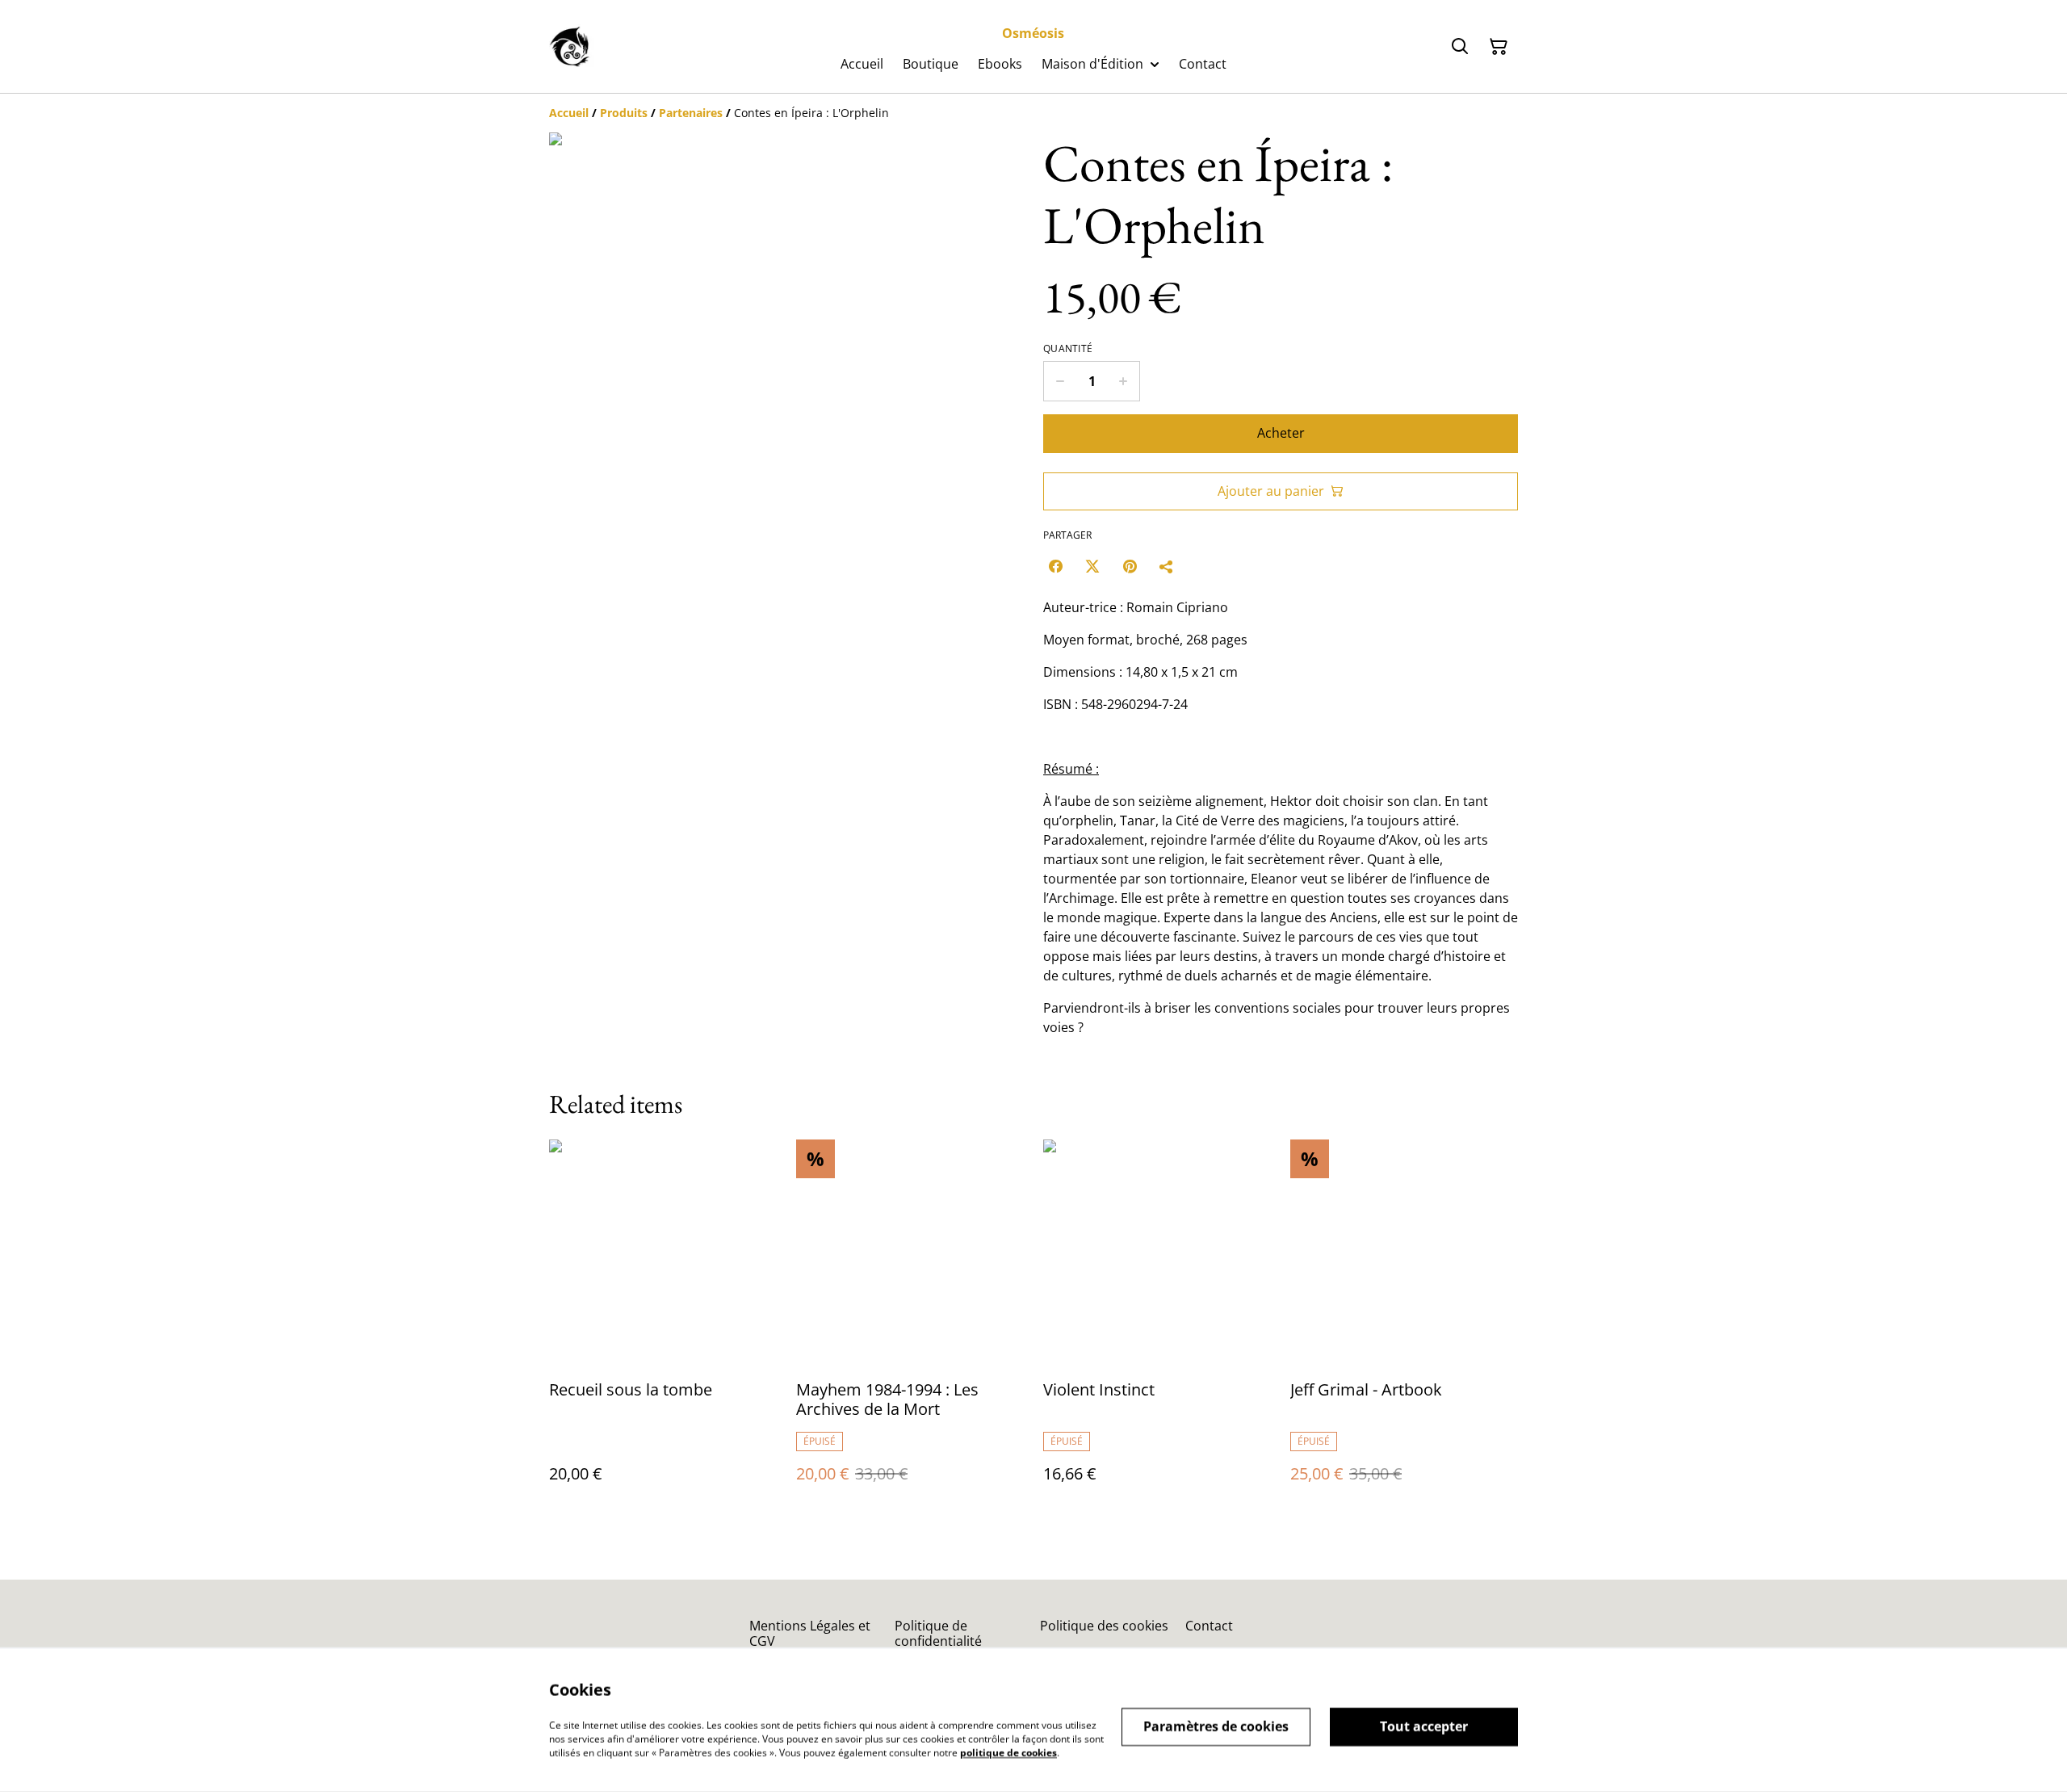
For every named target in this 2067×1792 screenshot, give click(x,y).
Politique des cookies (1104, 1626)
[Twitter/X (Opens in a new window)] (1092, 566)
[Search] (1460, 47)
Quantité (1068, 349)
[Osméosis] (572, 47)
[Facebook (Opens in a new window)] (1055, 566)
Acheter (1281, 433)
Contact (1209, 1626)
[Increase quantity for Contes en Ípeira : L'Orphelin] (1124, 381)
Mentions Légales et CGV (810, 1633)
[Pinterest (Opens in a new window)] (1130, 566)
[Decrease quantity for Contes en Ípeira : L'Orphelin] (1060, 381)
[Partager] (1167, 566)
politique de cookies (1008, 1752)
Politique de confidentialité (938, 1633)
